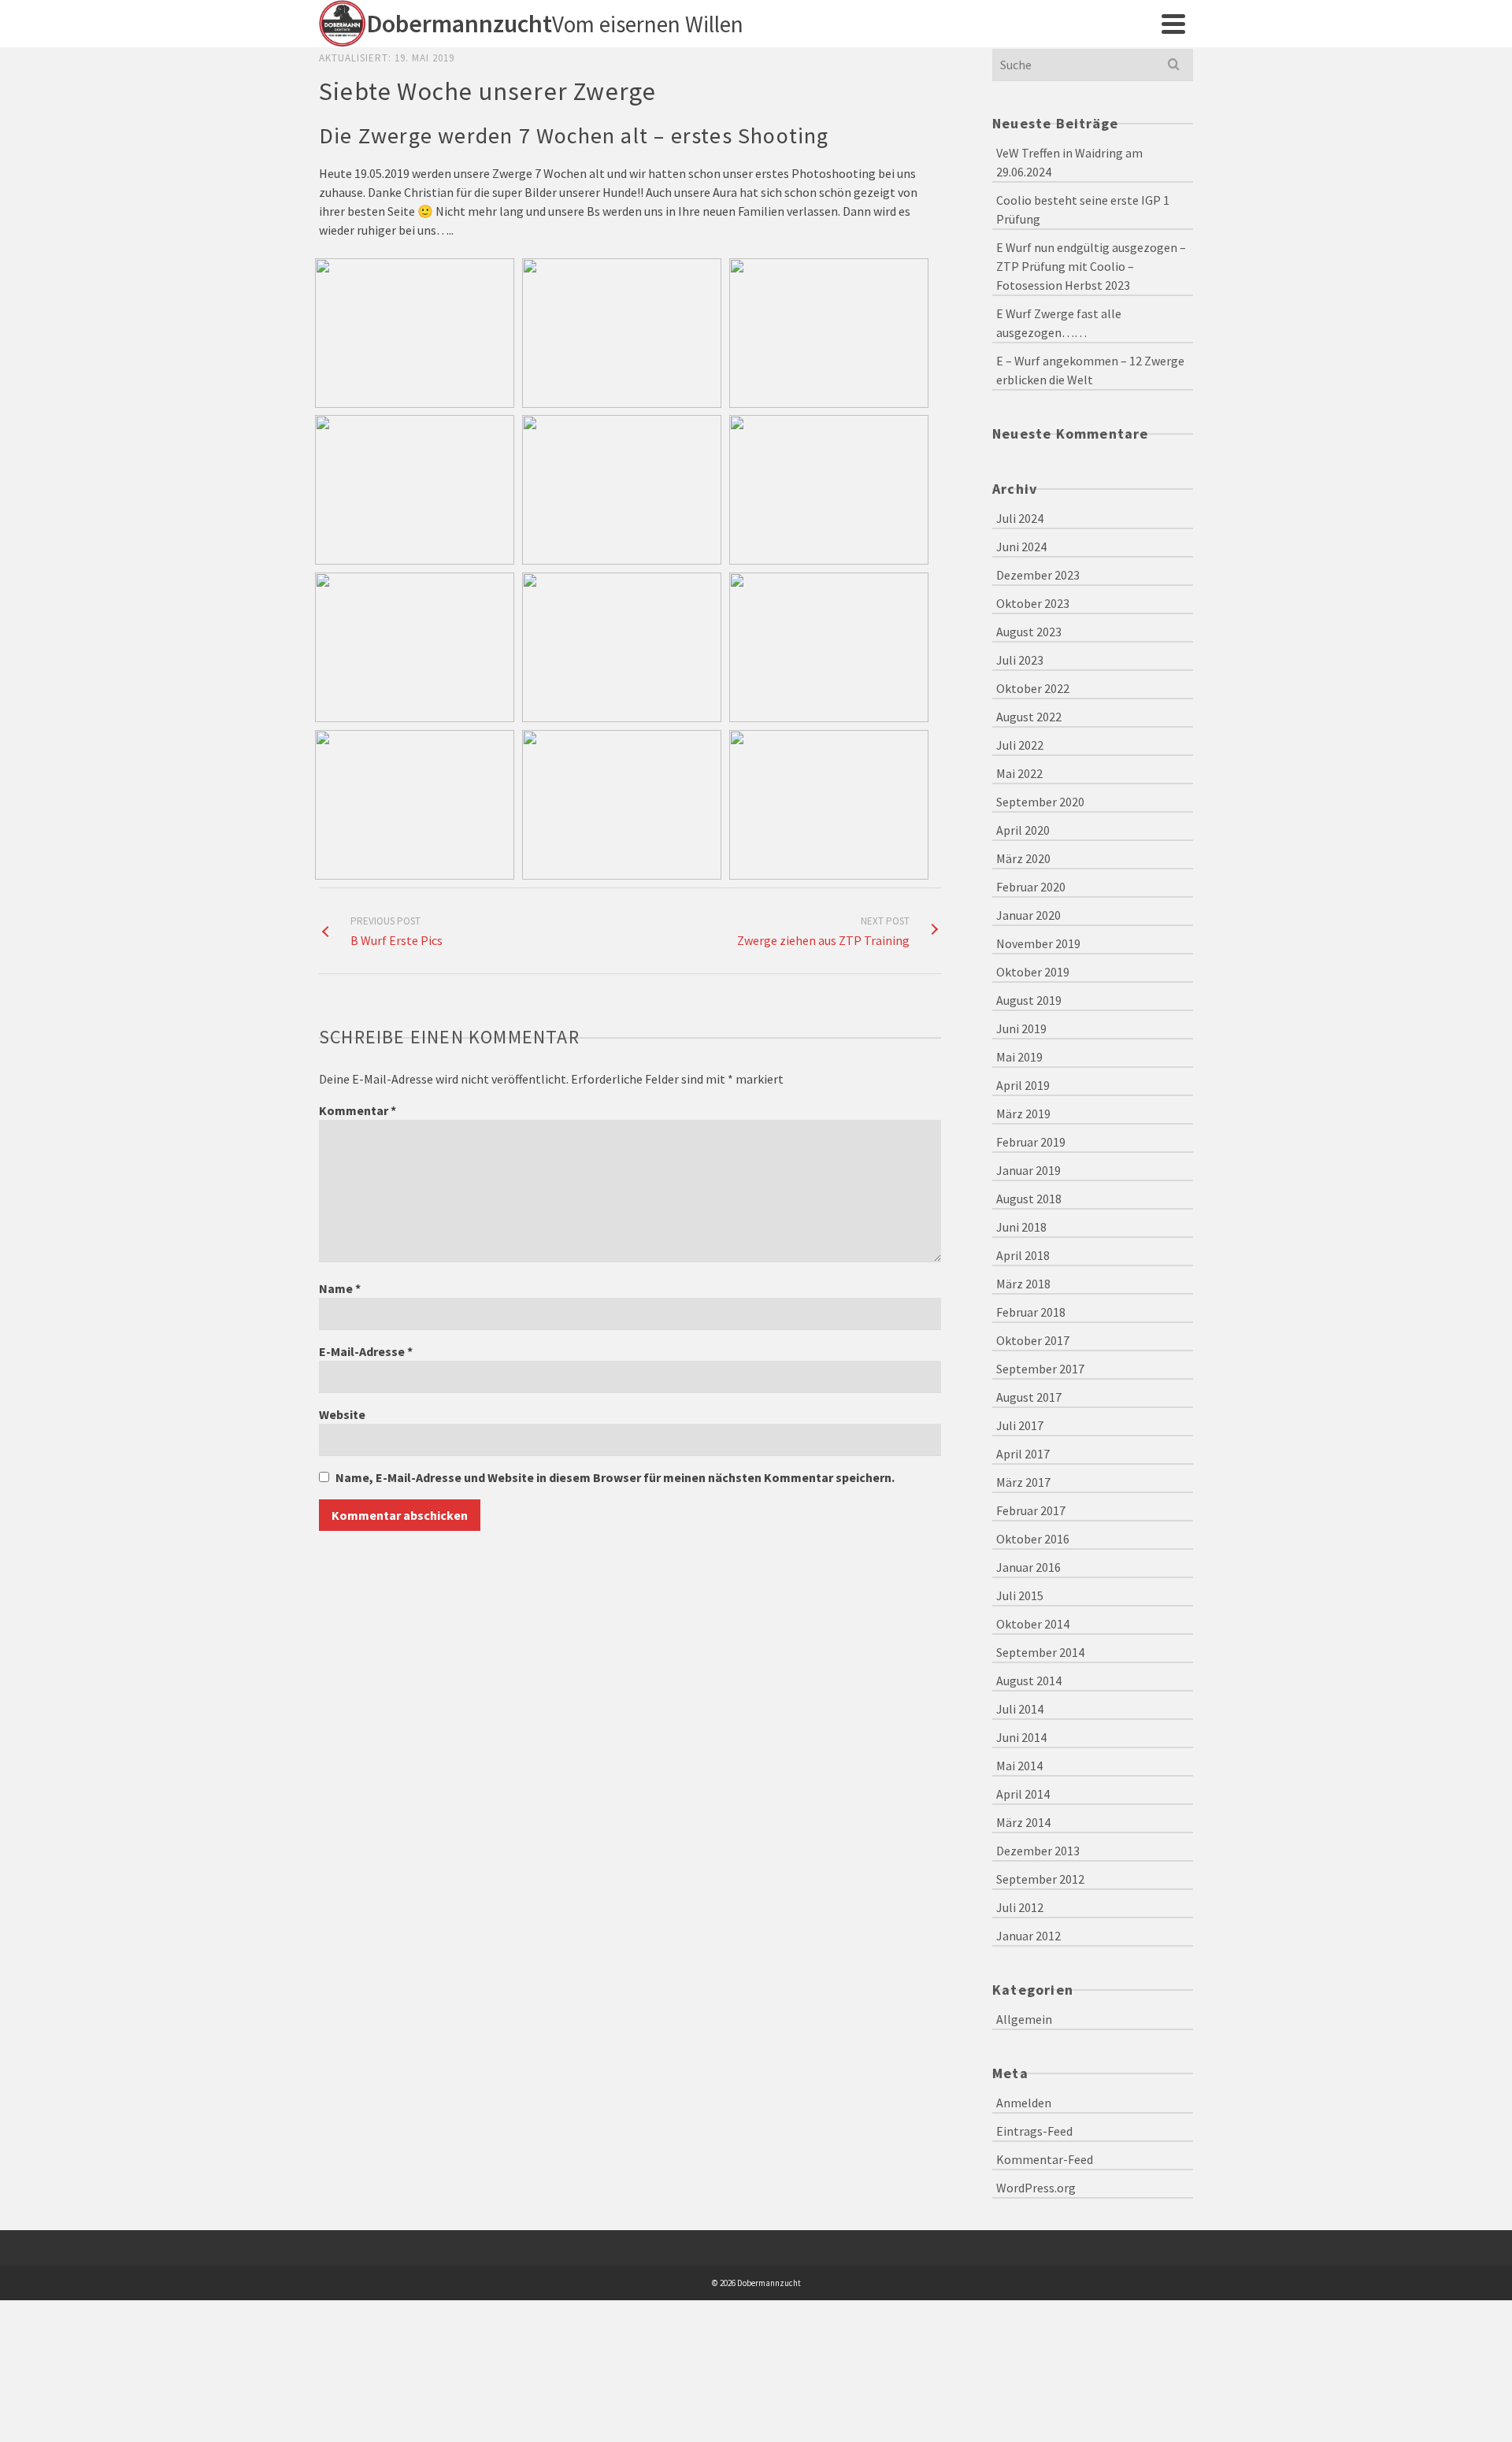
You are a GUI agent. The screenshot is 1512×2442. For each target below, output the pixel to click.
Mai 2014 (1019, 1766)
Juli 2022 (1020, 745)
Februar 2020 (1031, 887)
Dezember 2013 (1038, 1851)
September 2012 (1040, 1879)
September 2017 (1040, 1369)
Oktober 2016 (1033, 1539)
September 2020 (1040, 802)
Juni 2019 (1021, 1028)
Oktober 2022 (1033, 688)
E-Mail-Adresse (366, 1351)
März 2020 (1023, 858)
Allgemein (1024, 2019)
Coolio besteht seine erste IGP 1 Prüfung (1083, 209)
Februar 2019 (1031, 1142)
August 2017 (1029, 1397)
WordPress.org (1036, 2188)
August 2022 (1029, 717)
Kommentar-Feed (1045, 2159)
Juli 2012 (1020, 1907)
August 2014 (1029, 1680)
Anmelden (1024, 2103)
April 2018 (1023, 1255)
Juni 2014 (1021, 1737)
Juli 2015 (1020, 1595)
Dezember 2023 (1038, 575)
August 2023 (1029, 632)
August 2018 (1029, 1199)
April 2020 (1023, 830)
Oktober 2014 (1033, 1624)
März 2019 (1023, 1114)
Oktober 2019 (1033, 972)
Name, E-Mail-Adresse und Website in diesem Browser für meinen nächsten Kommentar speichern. (615, 1477)
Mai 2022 (1019, 773)
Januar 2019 (1028, 1170)
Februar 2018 (1031, 1312)
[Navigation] (1173, 24)
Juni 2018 (1021, 1227)
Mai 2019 (1019, 1057)
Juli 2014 (1020, 1709)
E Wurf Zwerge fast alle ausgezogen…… (1059, 323)
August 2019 (1029, 1000)
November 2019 (1038, 943)
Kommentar (358, 1110)
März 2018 (1023, 1284)
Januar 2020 (1028, 915)
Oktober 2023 (1033, 603)
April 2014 (1023, 1794)
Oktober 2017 (1033, 1340)
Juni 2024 (1021, 547)
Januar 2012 (1028, 1936)
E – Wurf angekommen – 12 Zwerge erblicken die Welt (1090, 370)
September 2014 (1040, 1652)
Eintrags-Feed (1034, 2131)
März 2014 (1023, 1822)
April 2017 (1023, 1454)
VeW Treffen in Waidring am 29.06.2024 (1069, 162)
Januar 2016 (1028, 1567)
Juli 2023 (1020, 660)
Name (340, 1288)
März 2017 (1023, 1482)
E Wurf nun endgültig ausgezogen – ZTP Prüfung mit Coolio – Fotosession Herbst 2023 (1091, 266)
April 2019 (1023, 1085)
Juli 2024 (1020, 518)
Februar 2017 (1031, 1510)
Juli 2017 (1020, 1425)
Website (342, 1414)
